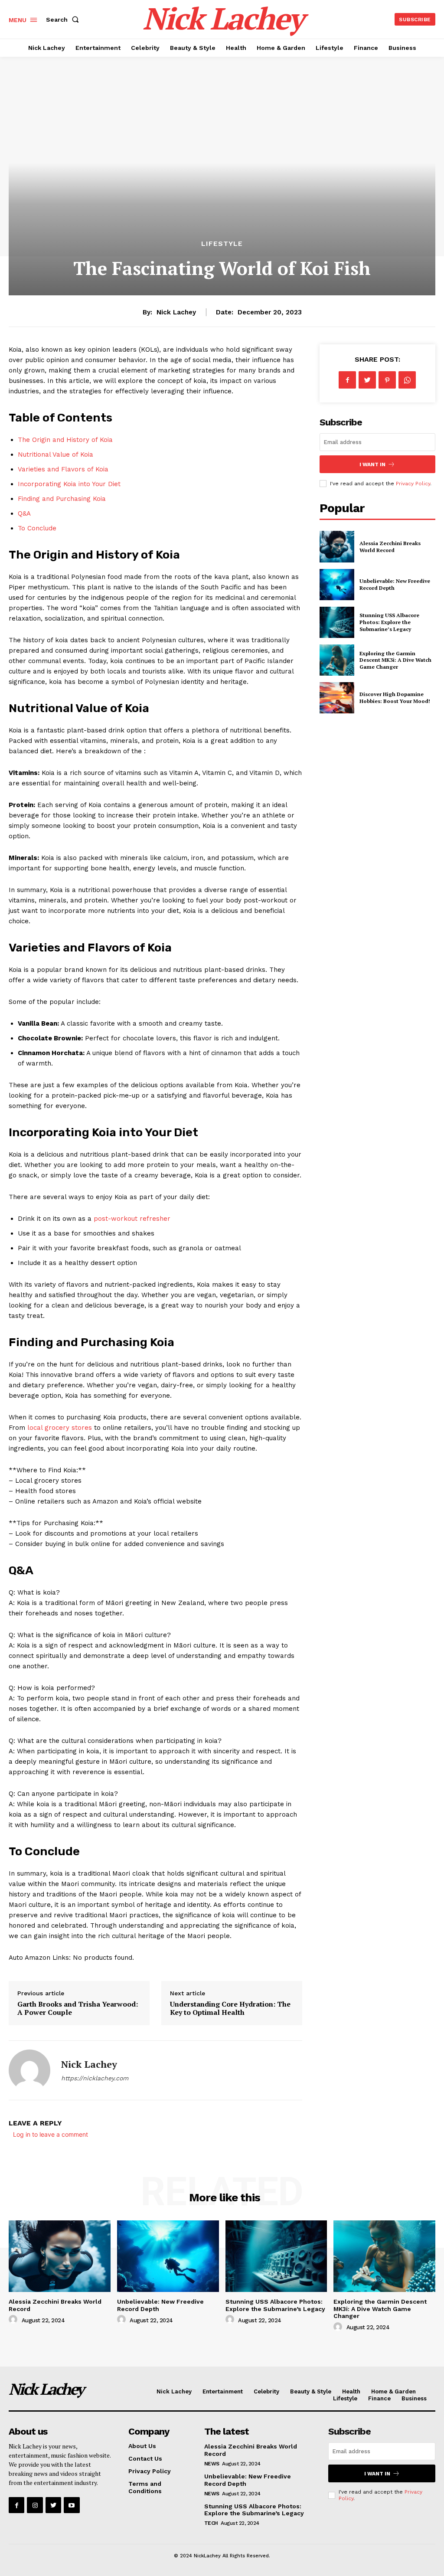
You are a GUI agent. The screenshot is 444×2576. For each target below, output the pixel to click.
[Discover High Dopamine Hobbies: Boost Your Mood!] (337, 698)
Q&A (24, 513)
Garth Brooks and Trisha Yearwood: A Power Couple (78, 2008)
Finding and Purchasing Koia (62, 499)
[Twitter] (367, 380)
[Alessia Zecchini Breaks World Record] (337, 546)
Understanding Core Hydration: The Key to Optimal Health (230, 2008)
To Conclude (37, 528)
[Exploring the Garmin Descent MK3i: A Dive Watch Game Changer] (337, 660)
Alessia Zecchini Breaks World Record (390, 547)
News (212, 2464)
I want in (372, 464)
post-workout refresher (132, 1219)
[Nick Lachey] (29, 2070)
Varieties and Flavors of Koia (63, 469)
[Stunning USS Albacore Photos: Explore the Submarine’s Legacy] (337, 622)
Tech (211, 2523)
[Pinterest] (387, 380)
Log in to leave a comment (51, 2134)
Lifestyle (222, 244)
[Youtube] (72, 2505)
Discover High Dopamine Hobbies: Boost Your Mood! (395, 698)
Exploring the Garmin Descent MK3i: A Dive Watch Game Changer (395, 660)
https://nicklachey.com (95, 2078)
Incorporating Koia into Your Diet (69, 484)
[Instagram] (35, 2505)
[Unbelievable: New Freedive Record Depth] (337, 585)
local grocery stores (60, 1428)
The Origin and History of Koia (65, 440)
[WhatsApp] (407, 380)
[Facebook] (347, 380)
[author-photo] (14, 2320)
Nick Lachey (176, 312)
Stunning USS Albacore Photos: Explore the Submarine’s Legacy (389, 622)
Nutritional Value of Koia (55, 454)
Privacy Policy (413, 484)
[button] (64, 20)
